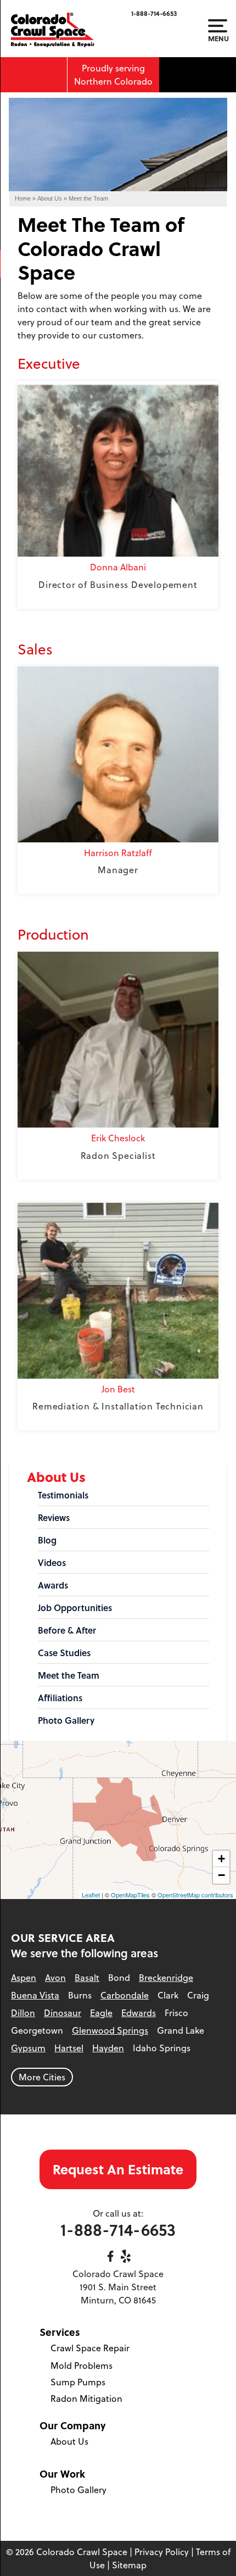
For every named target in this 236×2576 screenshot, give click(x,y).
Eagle (101, 2013)
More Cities (42, 2077)
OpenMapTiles (130, 1895)
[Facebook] (110, 2256)
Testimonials (63, 1495)
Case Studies (64, 1653)
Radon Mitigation (86, 2399)
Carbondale (125, 1995)
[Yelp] (126, 2256)
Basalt (87, 1978)
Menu (218, 38)
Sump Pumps (78, 2382)
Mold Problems (82, 2366)
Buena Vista (35, 1995)
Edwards (139, 2013)
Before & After (67, 1630)
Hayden (108, 2048)
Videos (52, 1563)
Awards (53, 1585)
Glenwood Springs (110, 2030)
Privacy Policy (162, 2552)
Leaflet (91, 1895)
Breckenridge (166, 1978)
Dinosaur (63, 2013)
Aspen (24, 1978)
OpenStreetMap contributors (195, 1895)
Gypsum (28, 2048)
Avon (55, 1978)
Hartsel (69, 2048)
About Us (56, 1477)
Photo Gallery (66, 1720)
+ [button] (221, 1859)
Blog (47, 1540)
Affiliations (60, 1698)
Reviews (54, 1518)
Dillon (23, 2013)
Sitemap (129, 2565)
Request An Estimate (118, 2169)
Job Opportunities (75, 1608)
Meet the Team (69, 1675)
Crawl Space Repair (90, 2348)
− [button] (221, 1875)
